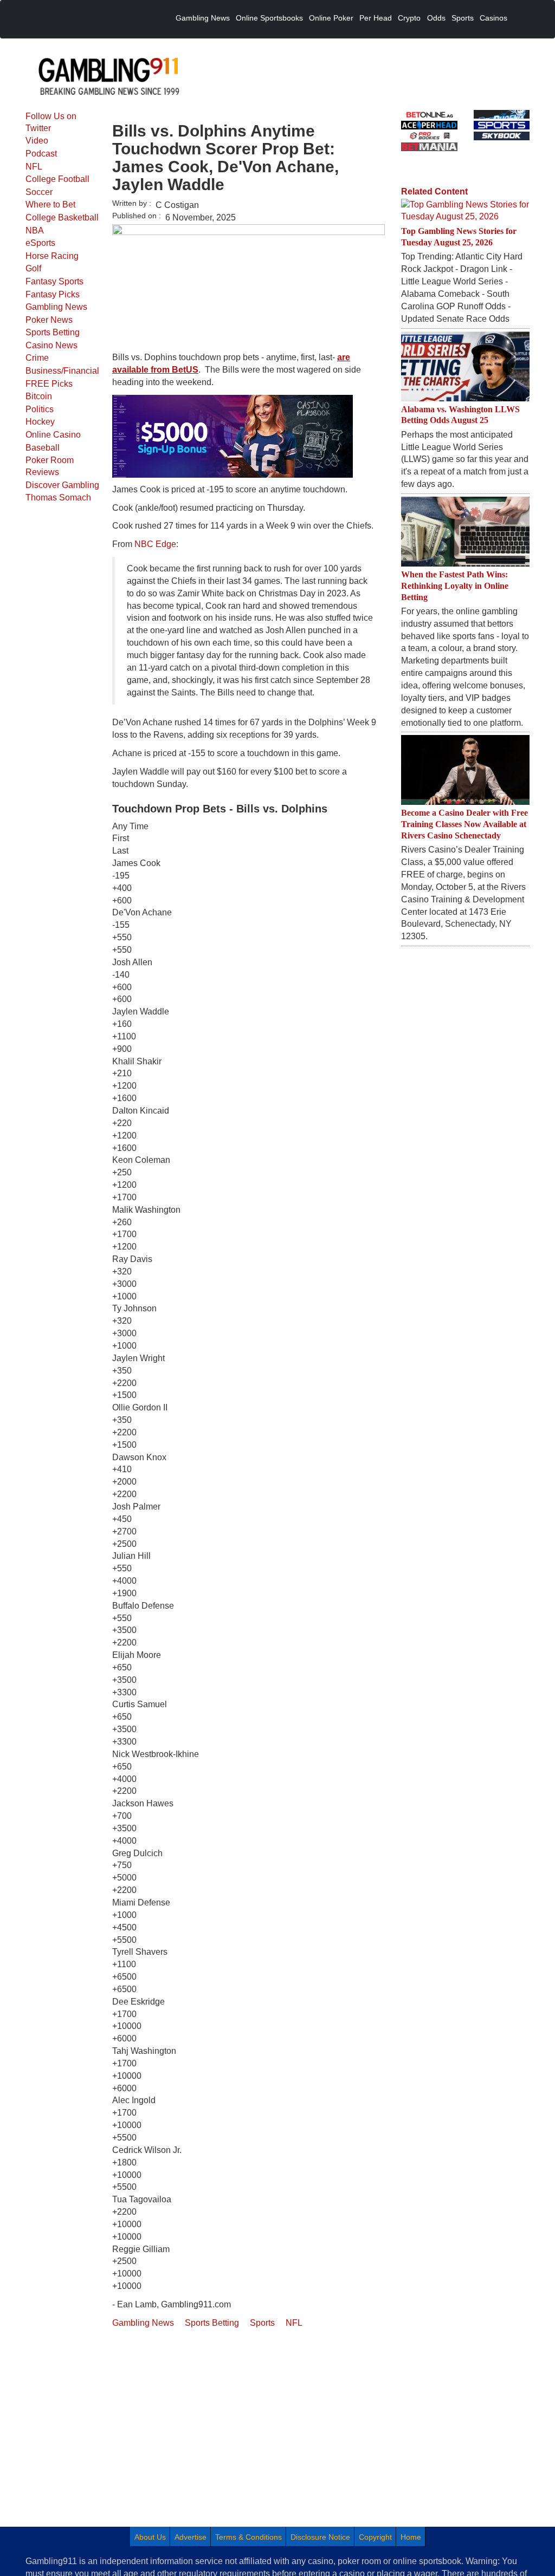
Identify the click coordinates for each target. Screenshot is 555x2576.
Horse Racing (52, 256)
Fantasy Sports (54, 281)
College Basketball (62, 217)
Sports (262, 2323)
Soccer (39, 192)
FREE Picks (49, 384)
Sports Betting (53, 332)
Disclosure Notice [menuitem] (320, 2537)
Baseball (43, 448)
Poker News (49, 320)
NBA (35, 230)
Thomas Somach (58, 497)
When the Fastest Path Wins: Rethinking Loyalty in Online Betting (455, 586)
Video (37, 141)
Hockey (40, 422)
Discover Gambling (62, 485)
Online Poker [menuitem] (331, 18)
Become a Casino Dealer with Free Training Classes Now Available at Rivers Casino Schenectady (464, 824)
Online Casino (53, 435)
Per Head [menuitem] (376, 18)
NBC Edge (155, 544)
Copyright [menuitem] (375, 2537)
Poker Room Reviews (50, 466)
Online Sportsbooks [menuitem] (269, 18)
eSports (40, 243)
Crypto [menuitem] (409, 18)
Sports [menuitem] (463, 18)
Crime (37, 358)
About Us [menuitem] (150, 2537)
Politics (40, 409)
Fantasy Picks (53, 294)
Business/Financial (62, 371)
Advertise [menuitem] (191, 2537)
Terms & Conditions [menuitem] (249, 2537)
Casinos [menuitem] (493, 18)
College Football (57, 179)
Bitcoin (39, 396)
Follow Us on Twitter (51, 122)
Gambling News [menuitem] (203, 18)
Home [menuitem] (411, 2537)
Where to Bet (50, 204)
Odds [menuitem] (436, 18)
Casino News (51, 345)
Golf (33, 268)
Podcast (41, 154)
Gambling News (56, 307)
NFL (34, 167)
